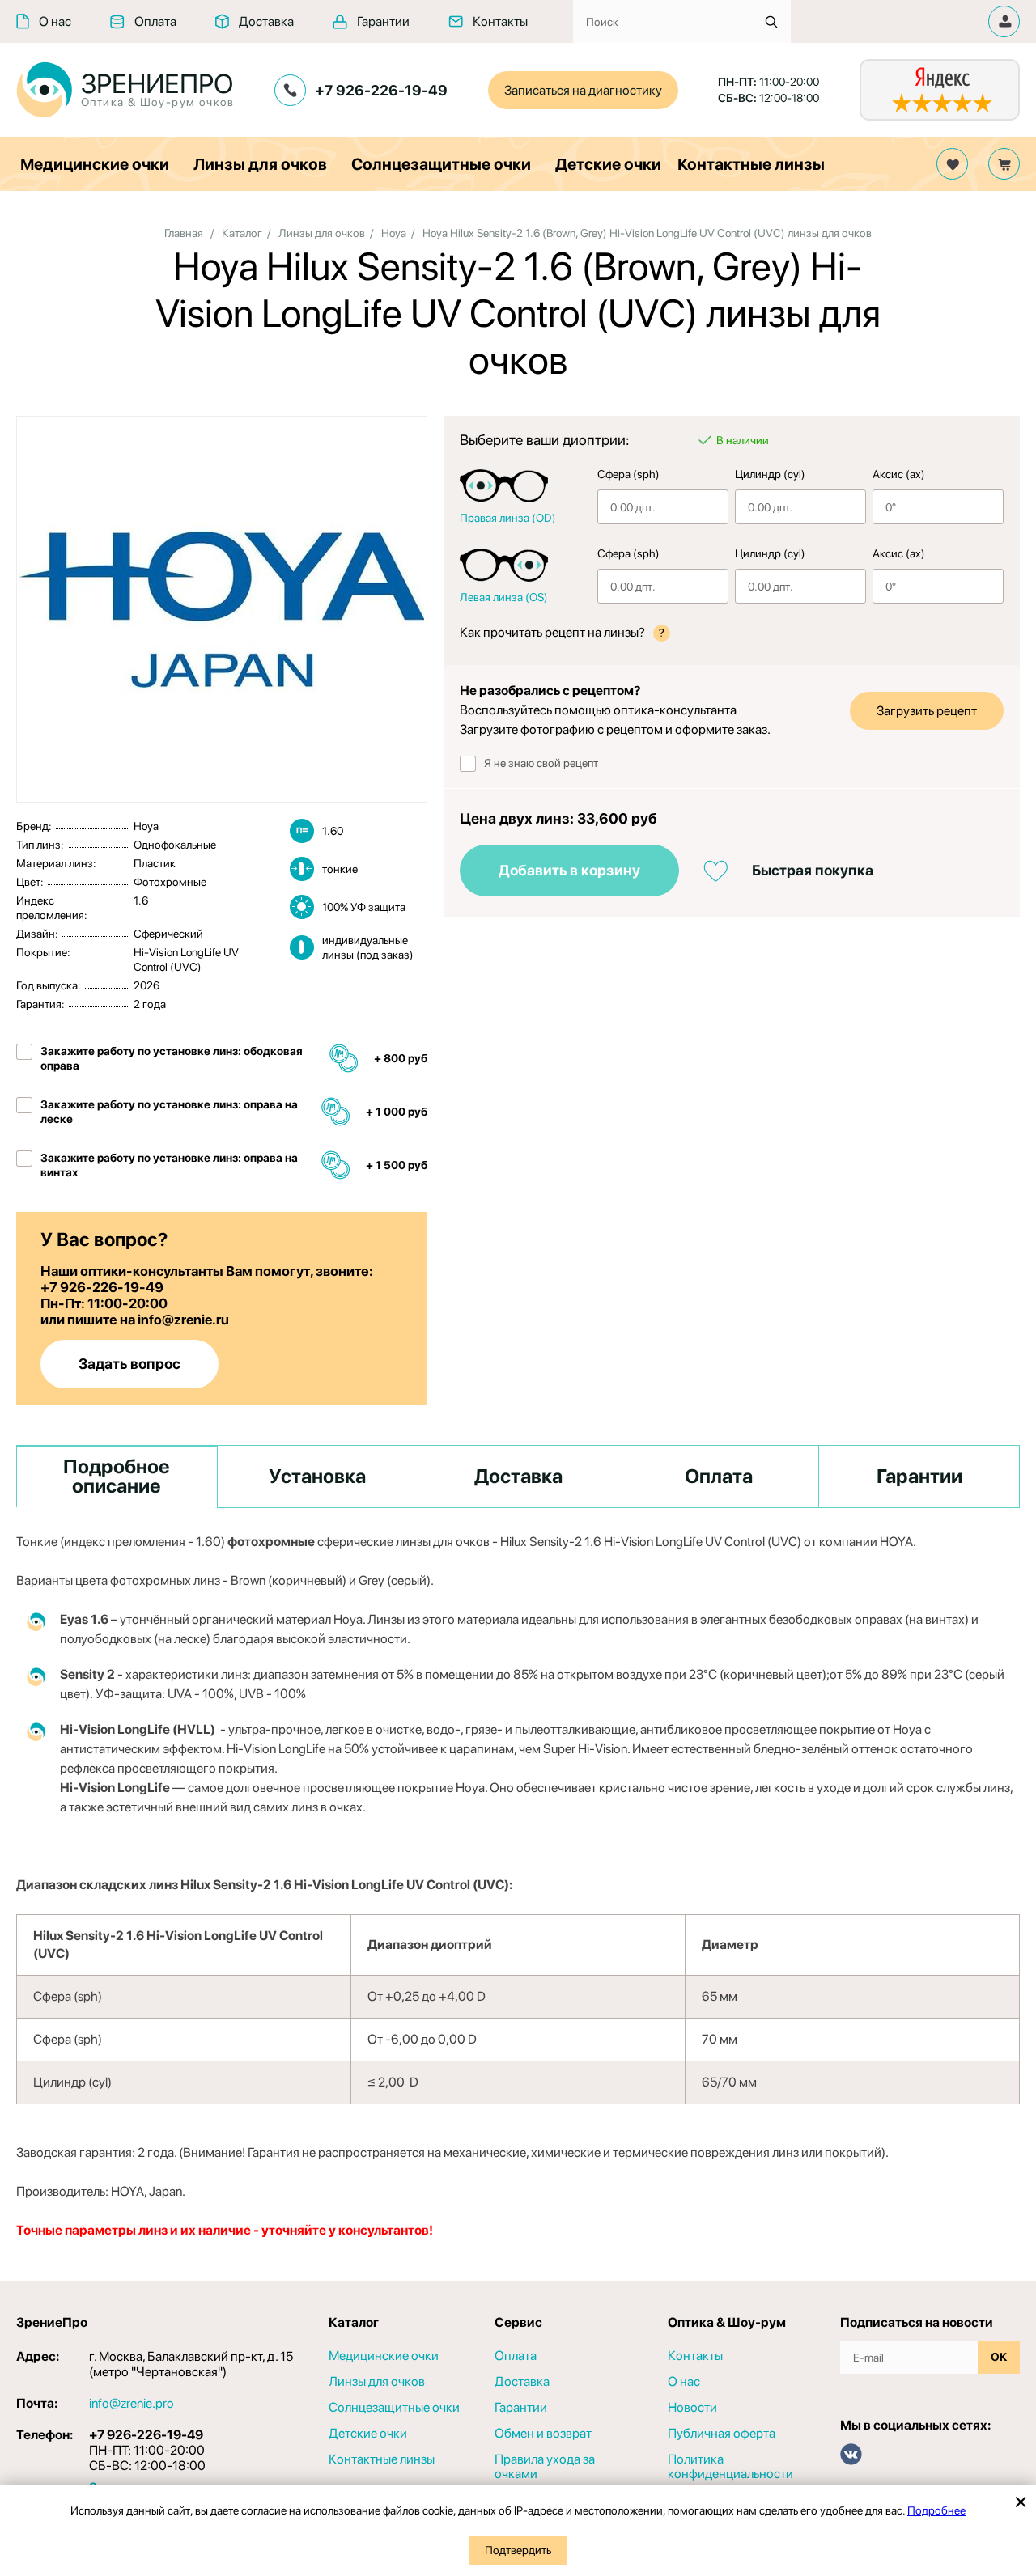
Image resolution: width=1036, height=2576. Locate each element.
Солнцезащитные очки (441, 164)
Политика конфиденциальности (730, 2467)
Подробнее (936, 2510)
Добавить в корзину (569, 870)
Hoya (394, 233)
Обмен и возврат (543, 2434)
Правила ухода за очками (545, 2467)
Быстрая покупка (813, 870)
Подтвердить (518, 2550)
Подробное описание (117, 1476)
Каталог (242, 233)
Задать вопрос (129, 1364)
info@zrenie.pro (132, 2403)
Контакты (500, 21)
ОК (999, 2357)
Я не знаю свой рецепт (541, 763)
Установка (317, 1476)
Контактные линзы (751, 164)
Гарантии (383, 21)
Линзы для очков (260, 164)
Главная (184, 233)
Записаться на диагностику (583, 90)
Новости (692, 2408)
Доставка (266, 21)
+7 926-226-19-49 (381, 90)
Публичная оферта (722, 2434)
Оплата (155, 21)
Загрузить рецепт (927, 711)
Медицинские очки (95, 164)
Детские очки (608, 164)
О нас (55, 21)
